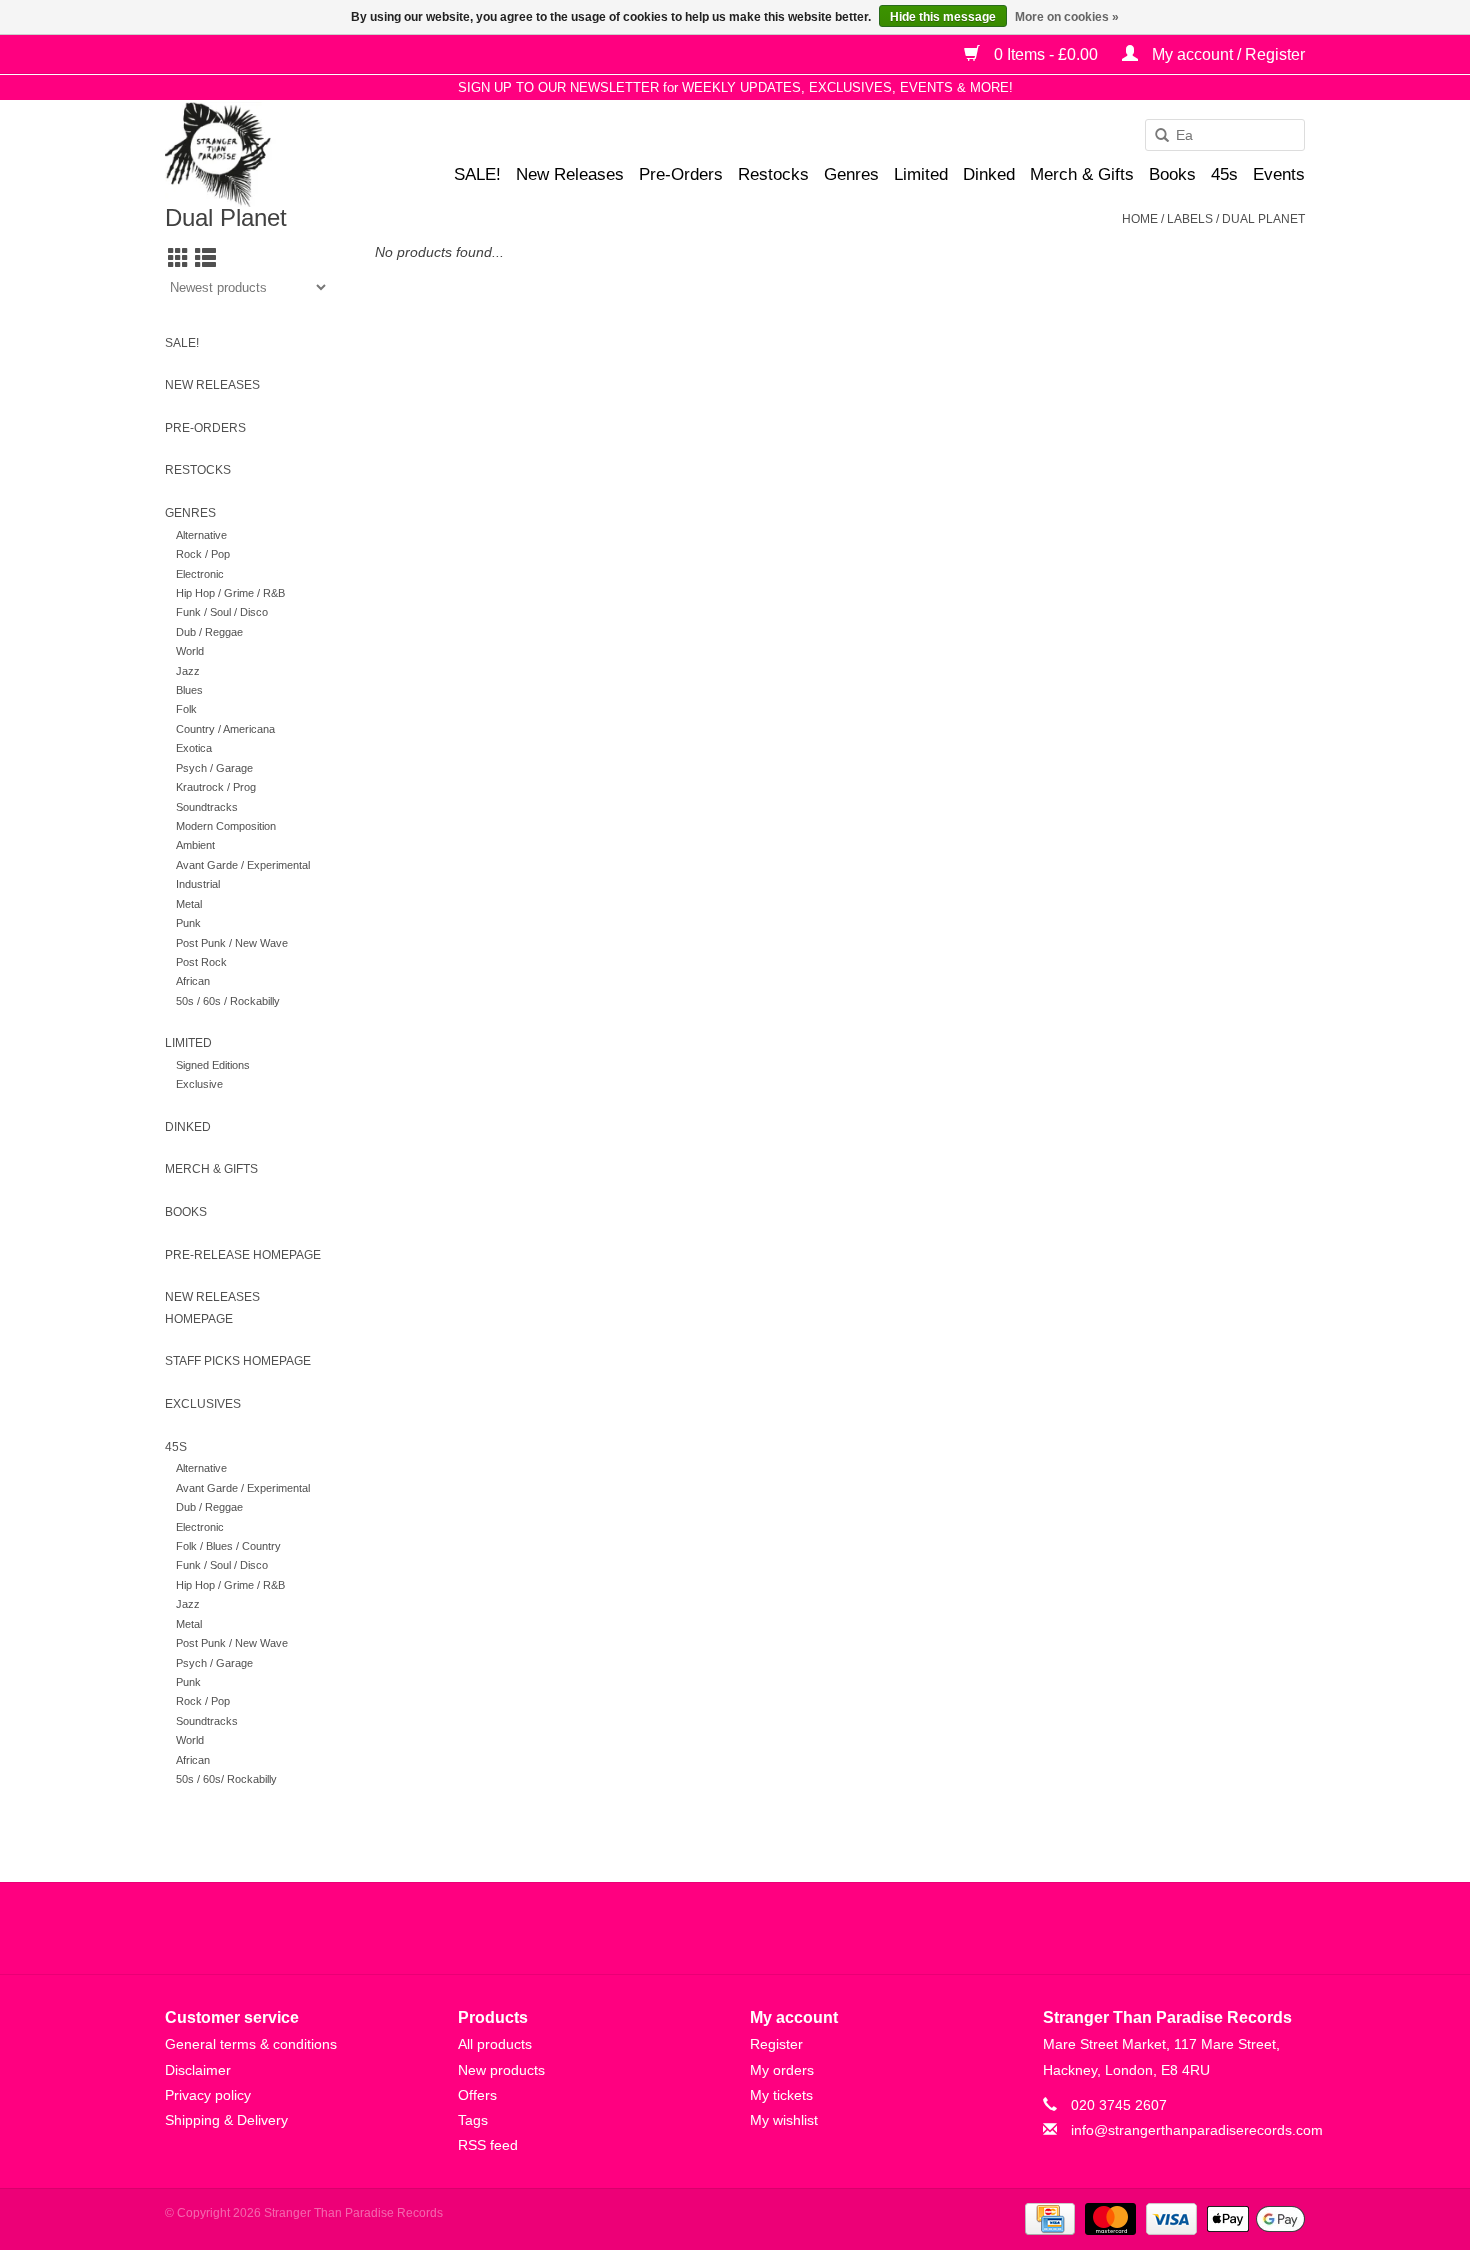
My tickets (781, 2095)
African (193, 981)
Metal (189, 904)
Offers (477, 2095)
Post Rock (201, 962)
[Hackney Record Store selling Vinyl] (270, 154)
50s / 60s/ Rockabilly (226, 1779)
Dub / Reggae (209, 632)
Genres (851, 174)
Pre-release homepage (243, 1255)
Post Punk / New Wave (232, 943)
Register (776, 2044)
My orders (782, 2070)
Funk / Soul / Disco (222, 612)
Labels (1190, 219)
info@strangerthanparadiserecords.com (1197, 2130)
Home (1140, 219)
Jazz (188, 671)
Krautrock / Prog (216, 787)
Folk (186, 709)
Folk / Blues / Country (228, 1546)
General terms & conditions (251, 2044)
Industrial (198, 884)
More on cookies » (1067, 17)
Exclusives (203, 1404)
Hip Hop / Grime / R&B (230, 593)
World (190, 651)
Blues (189, 690)
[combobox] (1225, 135)
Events (1279, 174)
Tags (473, 2120)
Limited (921, 174)
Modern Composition (226, 826)
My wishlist (784, 2120)
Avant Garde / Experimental (243, 865)
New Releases (570, 174)
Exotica (194, 748)
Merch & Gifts (1082, 174)
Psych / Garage (214, 768)
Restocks (773, 174)
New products (501, 2070)
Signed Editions (213, 1065)
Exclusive (199, 1084)
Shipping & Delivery (226, 2120)
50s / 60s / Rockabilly (228, 1001)
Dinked (989, 174)
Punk (188, 923)
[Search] (1155, 136)
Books (1172, 174)
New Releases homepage (212, 1308)
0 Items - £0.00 (1046, 54)
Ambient (195, 845)
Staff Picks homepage (238, 1361)
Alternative (201, 535)
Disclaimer (198, 2070)
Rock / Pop (203, 554)
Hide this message (943, 17)
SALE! (477, 174)
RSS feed (488, 2145)
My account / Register (1226, 54)
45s (1224, 174)
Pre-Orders (681, 174)
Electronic (200, 574)
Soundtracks (207, 807)
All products (495, 2044)
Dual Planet (1263, 219)
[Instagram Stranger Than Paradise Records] (789, 1928)
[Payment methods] (1048, 2218)
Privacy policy (208, 2095)
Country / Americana (225, 729)
